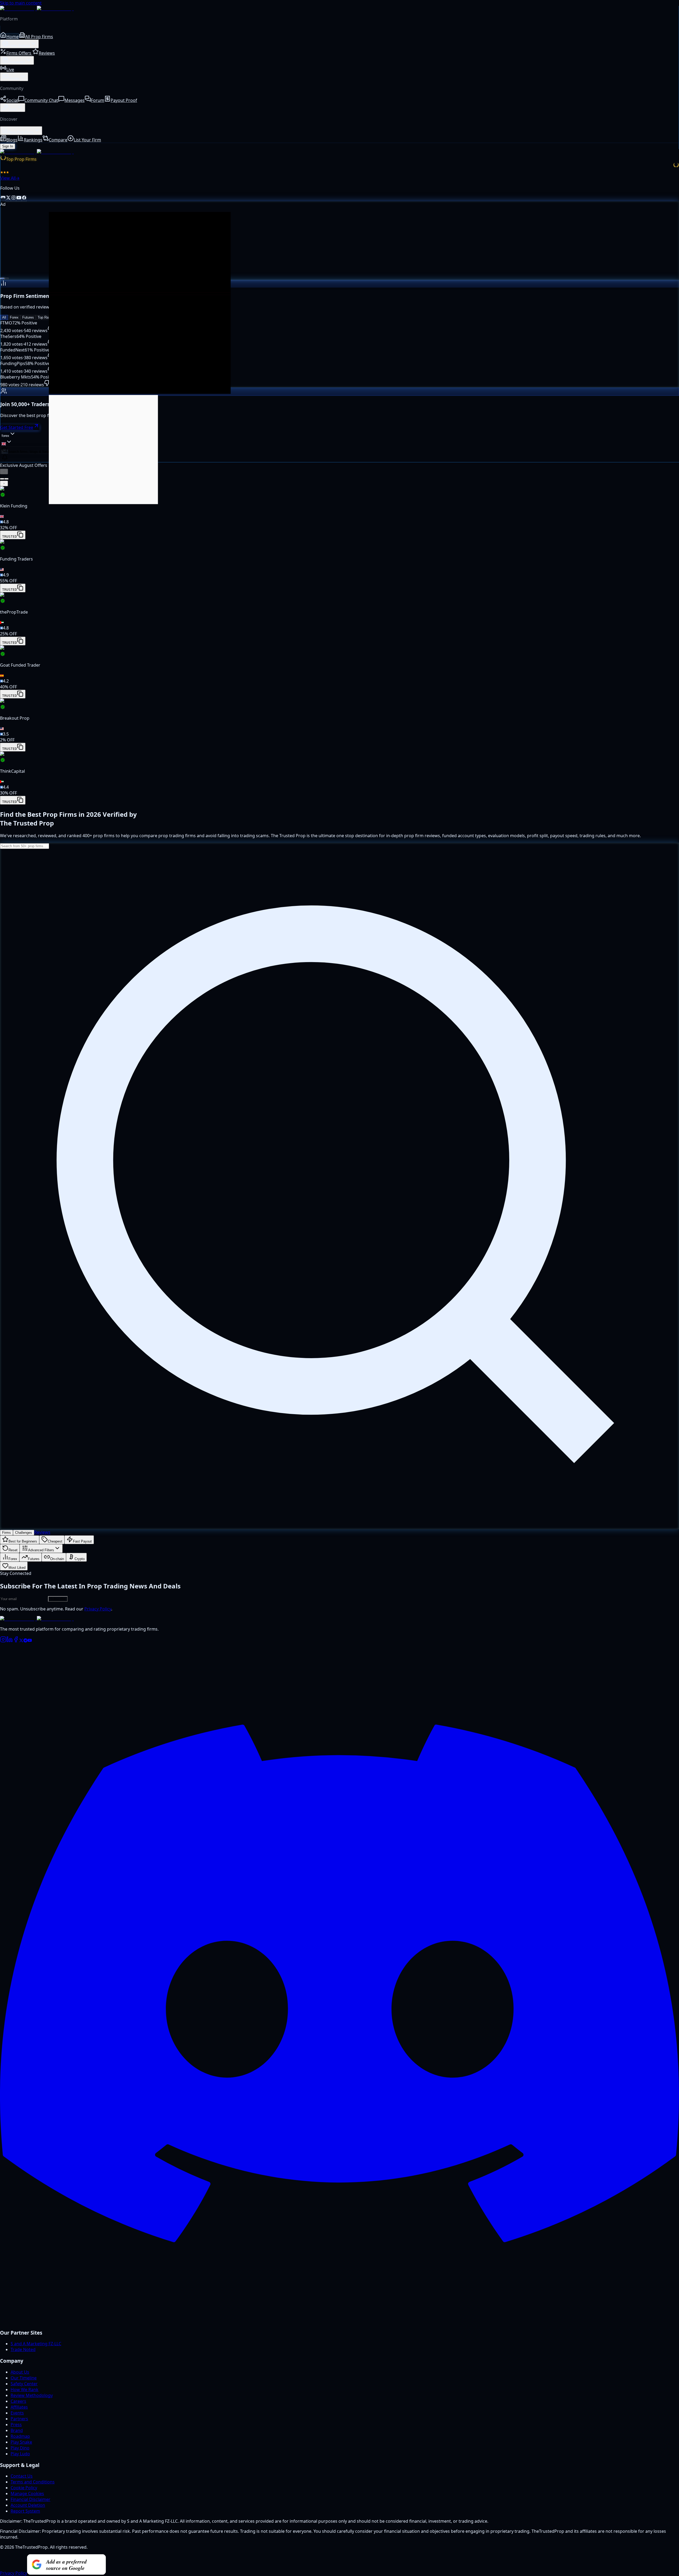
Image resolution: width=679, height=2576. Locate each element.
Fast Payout (82, 1541)
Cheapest (55, 1541)
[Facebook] (16, 1641)
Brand (17, 2430)
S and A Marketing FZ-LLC (36, 2344)
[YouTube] (30, 1641)
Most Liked (17, 1568)
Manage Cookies (27, 2494)
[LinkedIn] (10, 1641)
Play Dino (20, 2448)
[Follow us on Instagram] (14, 198)
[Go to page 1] (2, 479)
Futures (28, 317)
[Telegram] (25, 1641)
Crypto (80, 1559)
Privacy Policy (98, 1609)
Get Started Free (17, 427)
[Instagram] (3, 1641)
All (4, 317)
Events (17, 2413)
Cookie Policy (24, 2488)
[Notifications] (5, 458)
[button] (339, 513)
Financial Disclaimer (31, 2499)
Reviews (42, 1532)
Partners (19, 2419)
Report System (25, 2511)
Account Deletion (28, 2505)
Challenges (24, 1533)
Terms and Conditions (33, 2482)
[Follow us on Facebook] (24, 198)
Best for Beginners (23, 1541)
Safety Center (24, 2384)
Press (16, 2425)
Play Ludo (20, 2454)
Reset (13, 1550)
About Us (20, 2372)
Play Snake (21, 2442)
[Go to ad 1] (2, 279)
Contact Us (22, 2476)
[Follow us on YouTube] (19, 198)
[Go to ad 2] (7, 279)
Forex (14, 317)
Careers (18, 2401)
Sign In (8, 146)
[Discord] (339, 2321)
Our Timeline (24, 2378)
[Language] (7, 442)
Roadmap (20, 2436)
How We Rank (25, 2390)
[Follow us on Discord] (3, 198)
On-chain (57, 1559)
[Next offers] (4, 483)
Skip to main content (21, 3)
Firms (6, 1533)
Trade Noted (23, 2349)
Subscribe (58, 1599)
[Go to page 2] (6, 479)
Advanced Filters (41, 1550)
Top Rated (45, 317)
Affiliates (19, 2407)
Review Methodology (32, 2395)
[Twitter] (21, 1641)
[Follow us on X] (8, 198)
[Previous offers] (4, 472)
